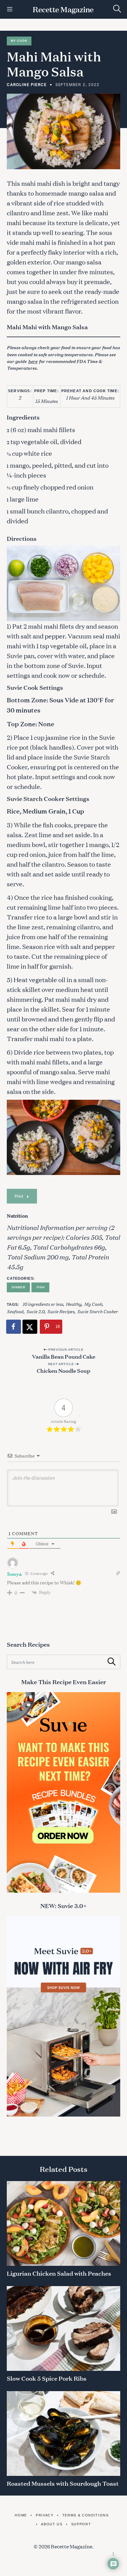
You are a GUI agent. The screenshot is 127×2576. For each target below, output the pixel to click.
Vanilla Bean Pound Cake (64, 1356)
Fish (41, 1287)
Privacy (45, 2515)
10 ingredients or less (43, 1304)
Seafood (15, 1311)
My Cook (19, 41)
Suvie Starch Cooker (97, 1311)
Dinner (18, 1287)
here (33, 361)
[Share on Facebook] (14, 1327)
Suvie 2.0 (35, 1311)
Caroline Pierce (27, 84)
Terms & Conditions (86, 2515)
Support (81, 2524)
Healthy (74, 1304)
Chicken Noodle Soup (63, 1370)
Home (21, 2515)
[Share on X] (30, 1327)
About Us (52, 2524)
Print (19, 1196)
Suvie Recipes (61, 1311)
